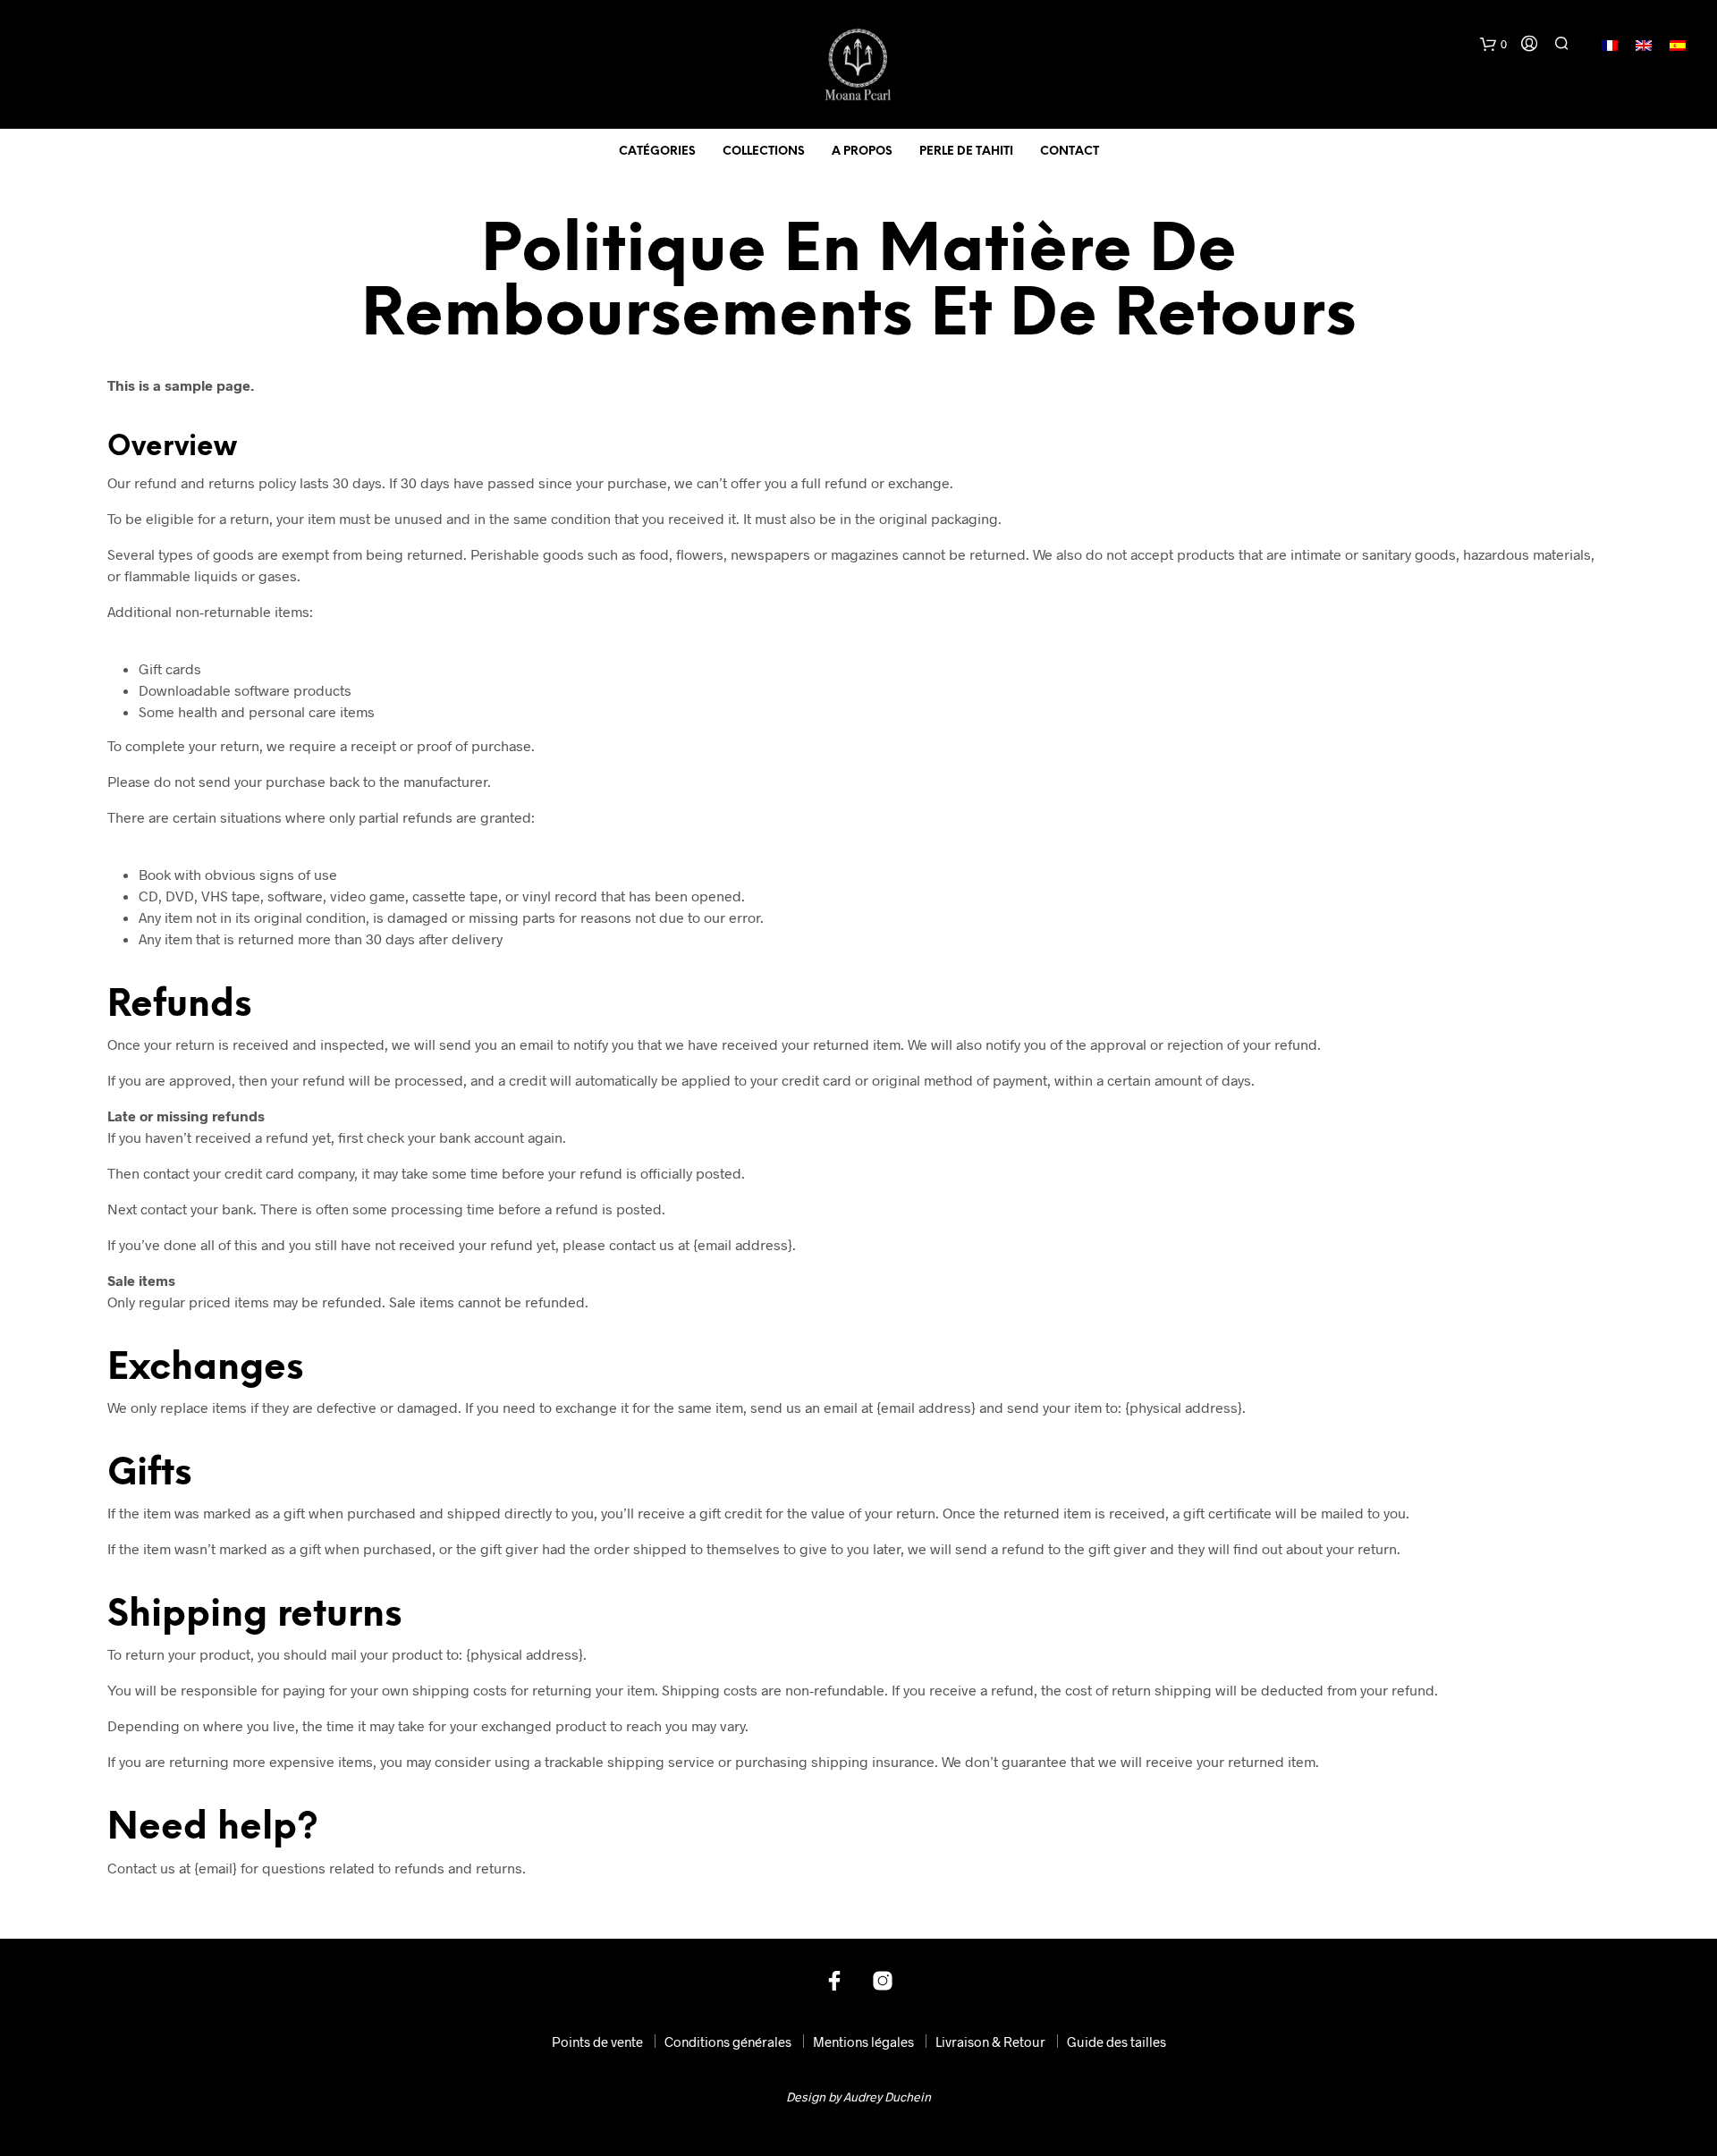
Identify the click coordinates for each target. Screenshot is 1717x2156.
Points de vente (597, 2042)
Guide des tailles (1116, 2042)
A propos (862, 152)
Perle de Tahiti (966, 152)
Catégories (657, 152)
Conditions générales (728, 2042)
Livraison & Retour (990, 2042)
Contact (1070, 152)
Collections (764, 152)
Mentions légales (863, 2042)
